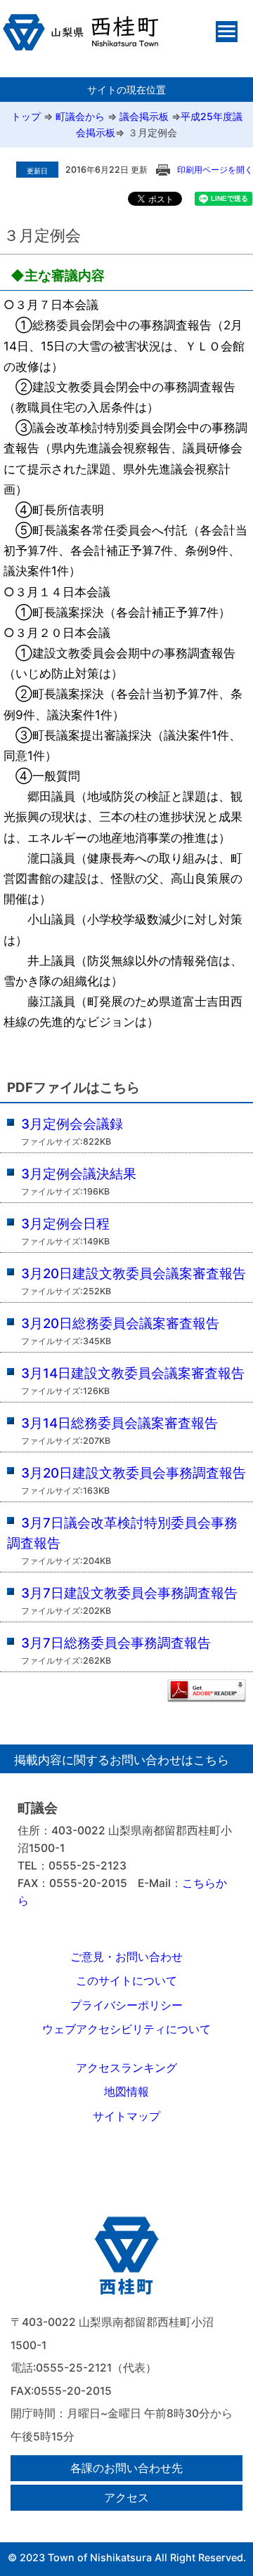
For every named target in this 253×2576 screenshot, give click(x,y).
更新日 (37, 171)
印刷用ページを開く (215, 170)
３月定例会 (153, 132)
